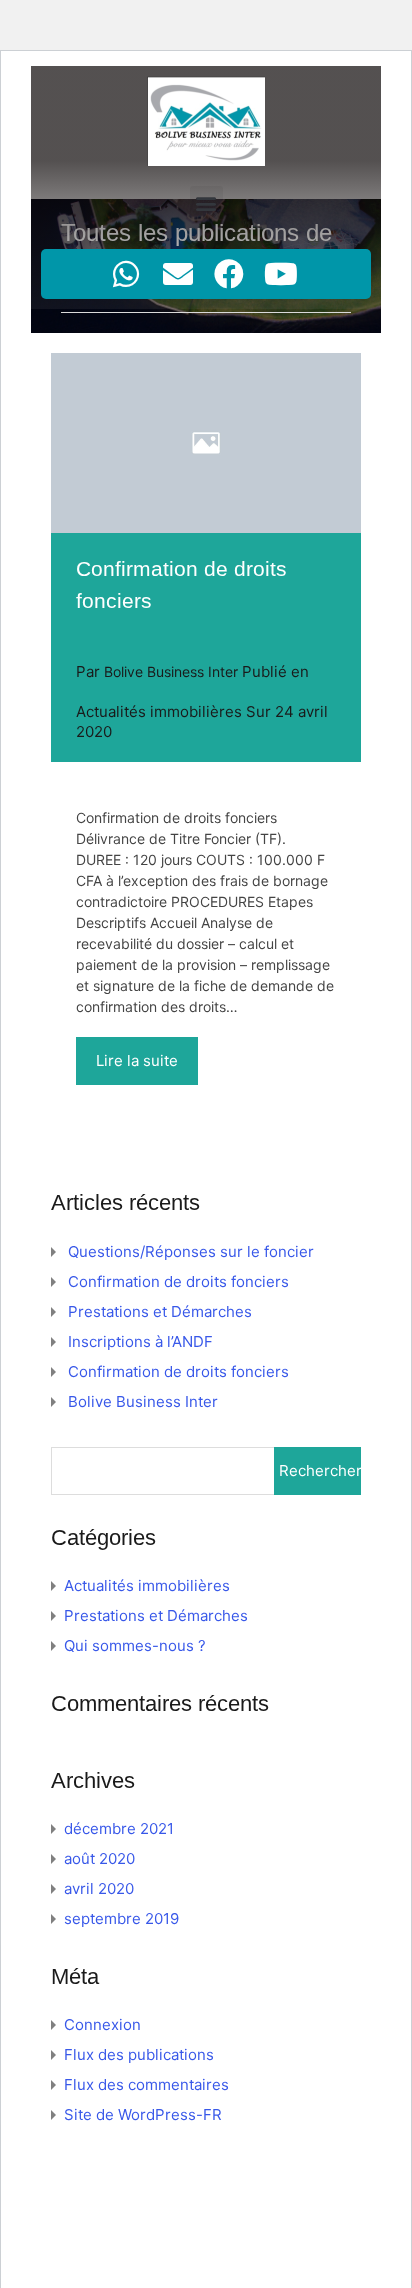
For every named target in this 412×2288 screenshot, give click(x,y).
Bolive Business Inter (143, 1401)
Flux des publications (139, 2054)
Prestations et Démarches (160, 1311)
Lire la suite (137, 1060)
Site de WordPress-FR (143, 2114)
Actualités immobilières (159, 711)
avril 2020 (99, 1888)
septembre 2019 (121, 1918)
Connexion (102, 2024)
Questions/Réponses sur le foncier (191, 1251)
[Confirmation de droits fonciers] (206, 443)
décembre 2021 (119, 1828)
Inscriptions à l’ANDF (140, 1341)
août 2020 (99, 1858)
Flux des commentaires (146, 2084)
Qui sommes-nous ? (135, 1645)
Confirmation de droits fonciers (178, 1281)
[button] (206, 202)
